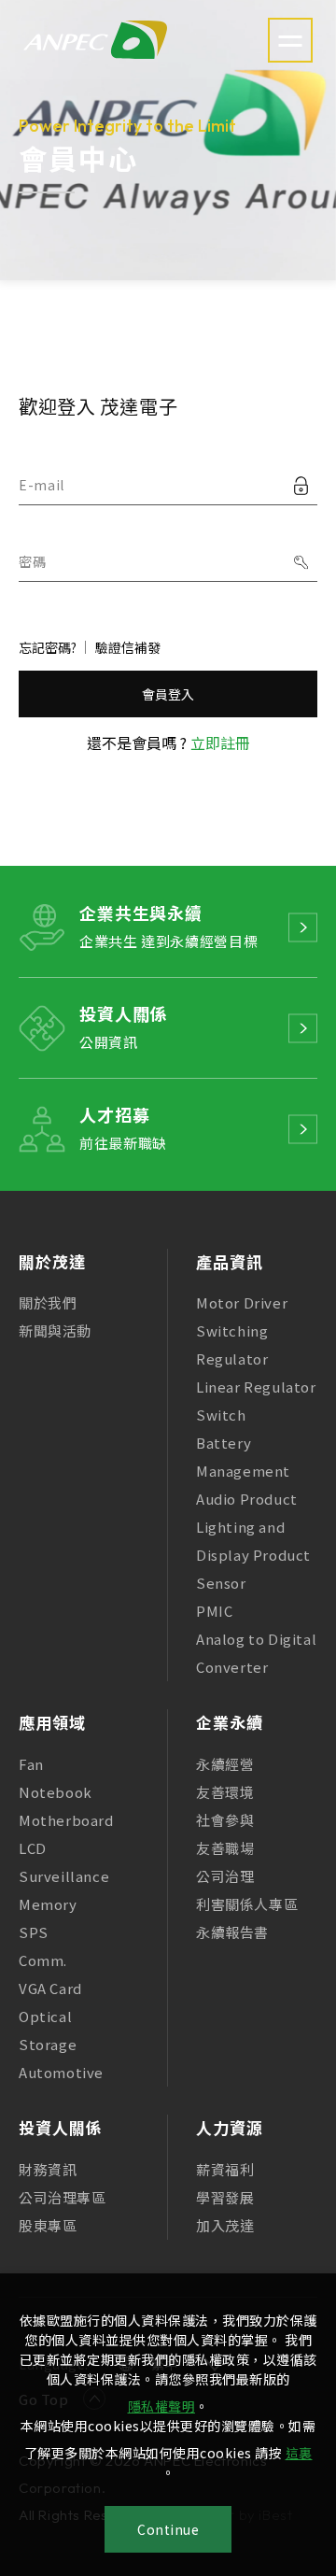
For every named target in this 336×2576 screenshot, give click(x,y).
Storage (48, 2044)
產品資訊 (230, 1261)
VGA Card (50, 1988)
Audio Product (247, 1499)
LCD (33, 1848)
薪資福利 (225, 2169)
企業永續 (230, 1722)
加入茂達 (225, 2225)
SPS (34, 1932)
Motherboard (66, 1820)
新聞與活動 (55, 1330)
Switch (221, 1415)
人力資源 (230, 2127)
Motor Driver (242, 1302)
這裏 (299, 2453)
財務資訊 (48, 2169)
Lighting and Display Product (253, 1541)
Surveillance (64, 1876)
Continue (168, 2529)
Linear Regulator (256, 1387)
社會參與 (225, 1820)
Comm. (43, 1960)
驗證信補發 (128, 647)
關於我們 (48, 1302)
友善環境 (225, 1792)
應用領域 (52, 1722)
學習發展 (225, 2197)
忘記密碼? (48, 647)
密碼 (32, 561)
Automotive (61, 2072)
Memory (48, 1904)
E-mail (42, 485)
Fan (31, 1764)
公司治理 (225, 1876)
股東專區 (48, 2225)
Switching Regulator (232, 1345)
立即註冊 (220, 743)
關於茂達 (52, 1261)
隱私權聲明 (162, 2406)
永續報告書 (232, 1932)
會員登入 (168, 694)
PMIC (214, 1611)
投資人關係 (61, 2127)
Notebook (56, 1792)
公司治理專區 (63, 2197)
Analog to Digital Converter (256, 1653)
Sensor (221, 1583)
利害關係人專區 (247, 1904)
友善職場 (225, 1848)
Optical (45, 2016)
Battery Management (243, 1457)
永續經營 (225, 1764)
